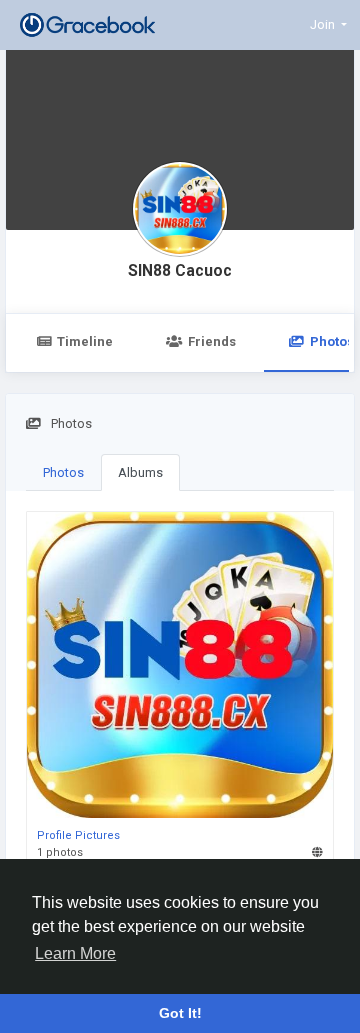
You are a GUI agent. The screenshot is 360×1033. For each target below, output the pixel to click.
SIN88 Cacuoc (180, 271)
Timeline (85, 341)
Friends (212, 341)
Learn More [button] (75, 953)
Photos (63, 472)
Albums (140, 472)
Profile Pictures (78, 835)
